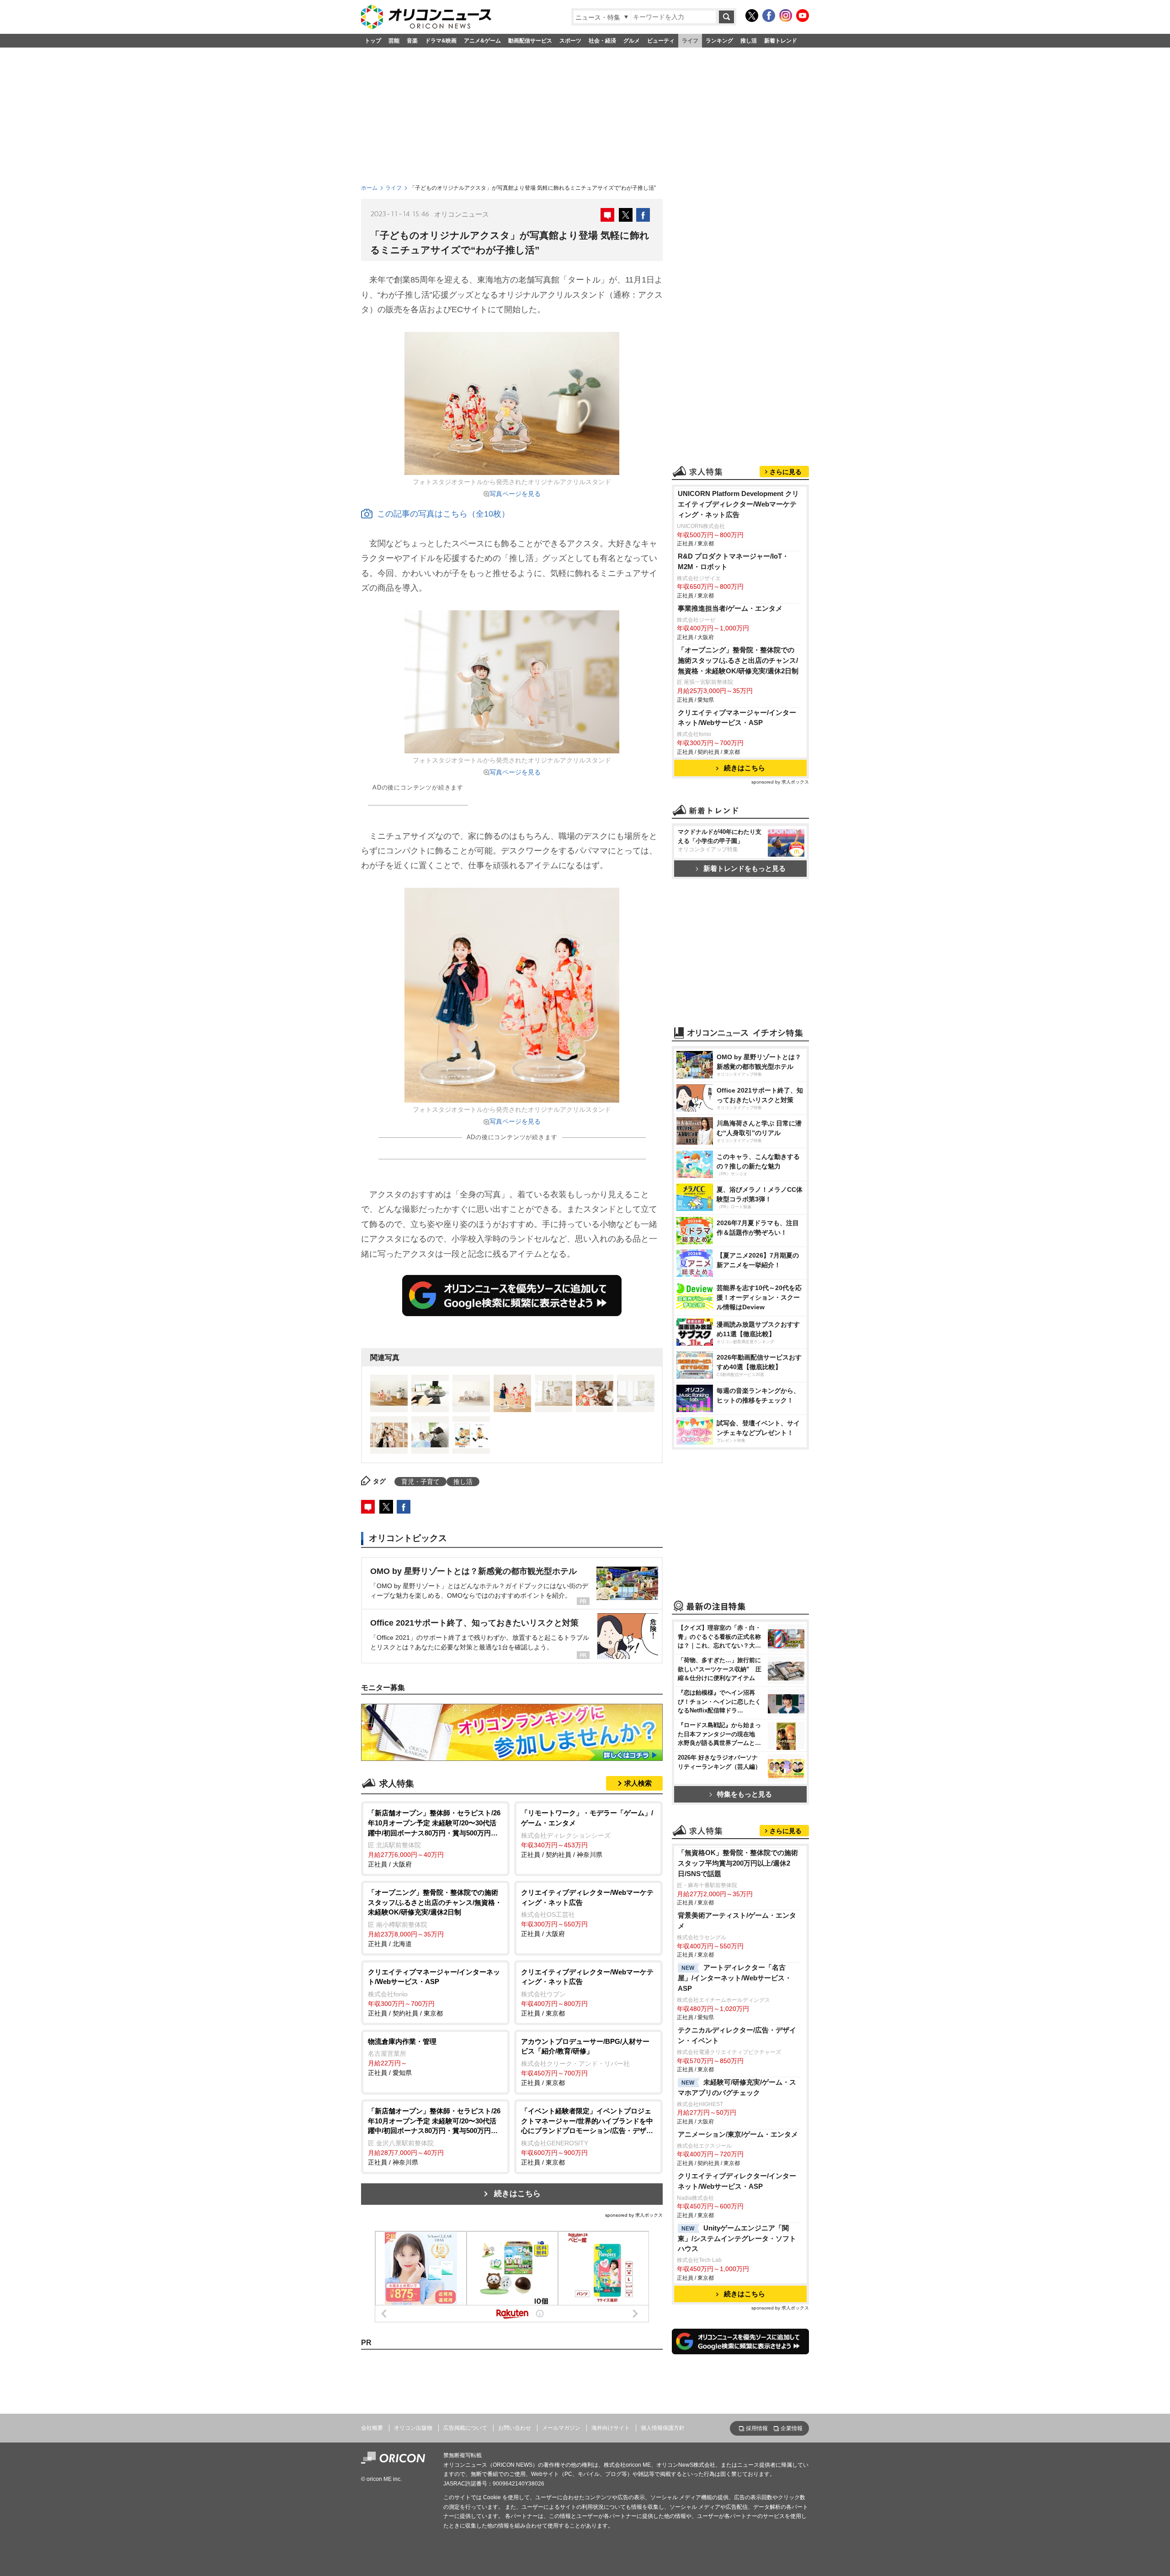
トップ (373, 41)
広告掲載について (465, 2428)
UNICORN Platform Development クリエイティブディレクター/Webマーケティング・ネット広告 (738, 504)
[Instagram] (786, 16)
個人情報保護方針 (663, 2428)
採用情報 (757, 2428)
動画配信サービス (530, 41)
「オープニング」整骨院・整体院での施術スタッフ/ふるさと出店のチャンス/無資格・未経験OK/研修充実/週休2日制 (738, 660)
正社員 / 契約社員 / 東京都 (434, 1992)
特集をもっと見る (745, 1794)
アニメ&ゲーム (482, 41)
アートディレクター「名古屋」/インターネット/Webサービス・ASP (735, 1978)
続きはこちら (517, 2194)
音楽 (412, 41)
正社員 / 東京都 (587, 1992)
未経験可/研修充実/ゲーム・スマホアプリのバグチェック (737, 2087)
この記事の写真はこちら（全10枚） (443, 514)
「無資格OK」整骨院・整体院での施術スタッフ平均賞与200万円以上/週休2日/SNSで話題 (738, 1863)
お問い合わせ (515, 2428)
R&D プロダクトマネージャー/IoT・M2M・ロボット (733, 561)
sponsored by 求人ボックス (634, 2215)
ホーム (369, 188)
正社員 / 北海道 (435, 1918)
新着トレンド (781, 41)
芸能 (394, 41)
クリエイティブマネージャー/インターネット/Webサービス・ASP (737, 718)
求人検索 (638, 1783)
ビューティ (661, 41)
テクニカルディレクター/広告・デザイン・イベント (737, 2035)
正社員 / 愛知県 (402, 2057)
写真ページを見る (515, 494)
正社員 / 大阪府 (434, 1838)
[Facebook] (769, 16)
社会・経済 (602, 41)
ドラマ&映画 (441, 41)
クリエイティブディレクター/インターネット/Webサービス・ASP (737, 2181)
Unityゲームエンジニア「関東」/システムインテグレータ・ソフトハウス (737, 2238)
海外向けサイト (611, 2428)
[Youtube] (803, 16)
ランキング (719, 41)
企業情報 (792, 2428)
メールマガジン (561, 2428)
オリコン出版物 (413, 2428)
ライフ (690, 41)
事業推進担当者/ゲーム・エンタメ (730, 608)
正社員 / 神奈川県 (434, 2136)
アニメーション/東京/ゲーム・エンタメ (738, 2134)
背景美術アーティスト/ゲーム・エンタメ (737, 1920)
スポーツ (570, 41)
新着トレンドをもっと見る (745, 868)
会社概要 (372, 2428)
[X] (752, 16)
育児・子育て (420, 1482)
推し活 (749, 41)
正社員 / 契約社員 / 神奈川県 (587, 1833)
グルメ (632, 41)
